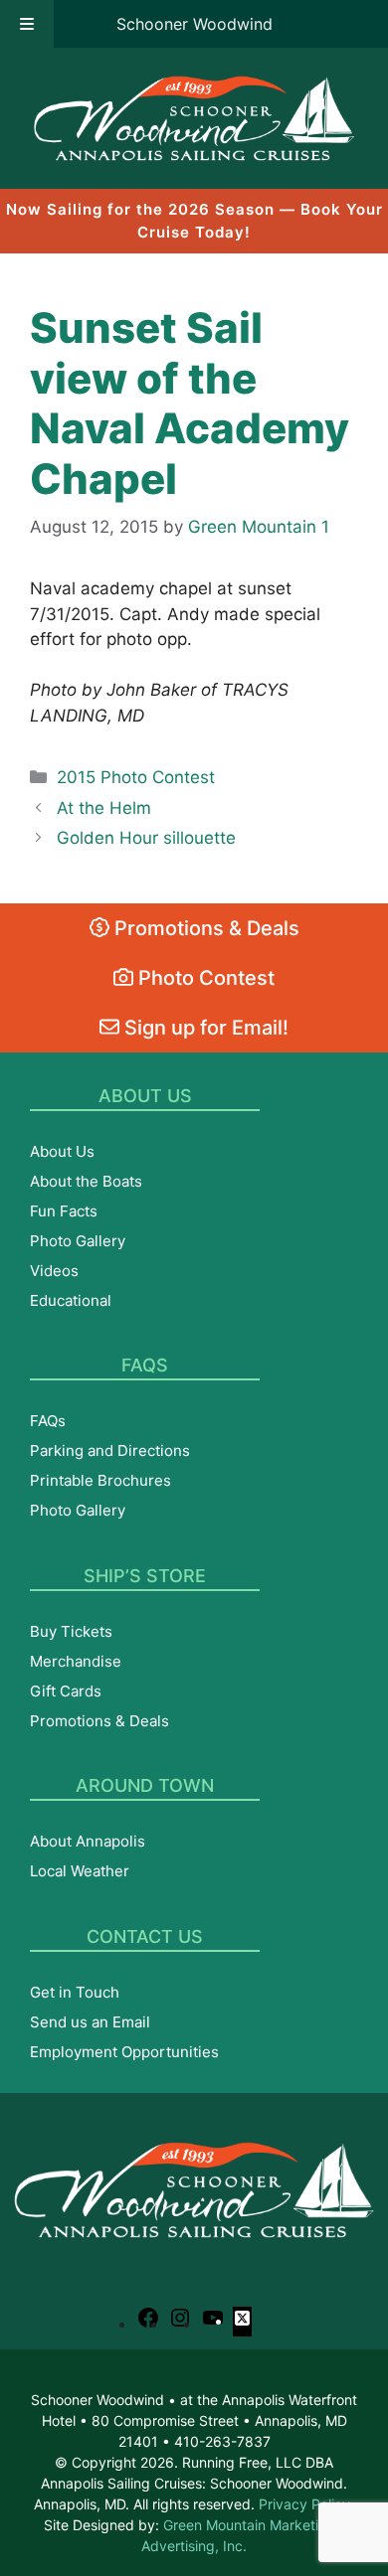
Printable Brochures (100, 1480)
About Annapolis (88, 1841)
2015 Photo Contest (136, 777)
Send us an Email (90, 2022)
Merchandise (76, 1661)
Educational (71, 1300)
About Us (62, 1151)
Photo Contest (204, 978)
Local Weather (80, 1871)
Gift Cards (66, 1691)
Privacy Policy (304, 2504)
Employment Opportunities (124, 2052)
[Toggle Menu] (27, 24)
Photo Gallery (78, 1241)
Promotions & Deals (204, 928)
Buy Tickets (71, 1631)
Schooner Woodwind (194, 24)
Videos (54, 1271)
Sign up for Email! (204, 1028)
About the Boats (86, 1181)
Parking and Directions (110, 1450)
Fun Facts (64, 1211)
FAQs (48, 1421)
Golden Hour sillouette (146, 838)
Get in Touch (75, 1992)
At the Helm (104, 808)
